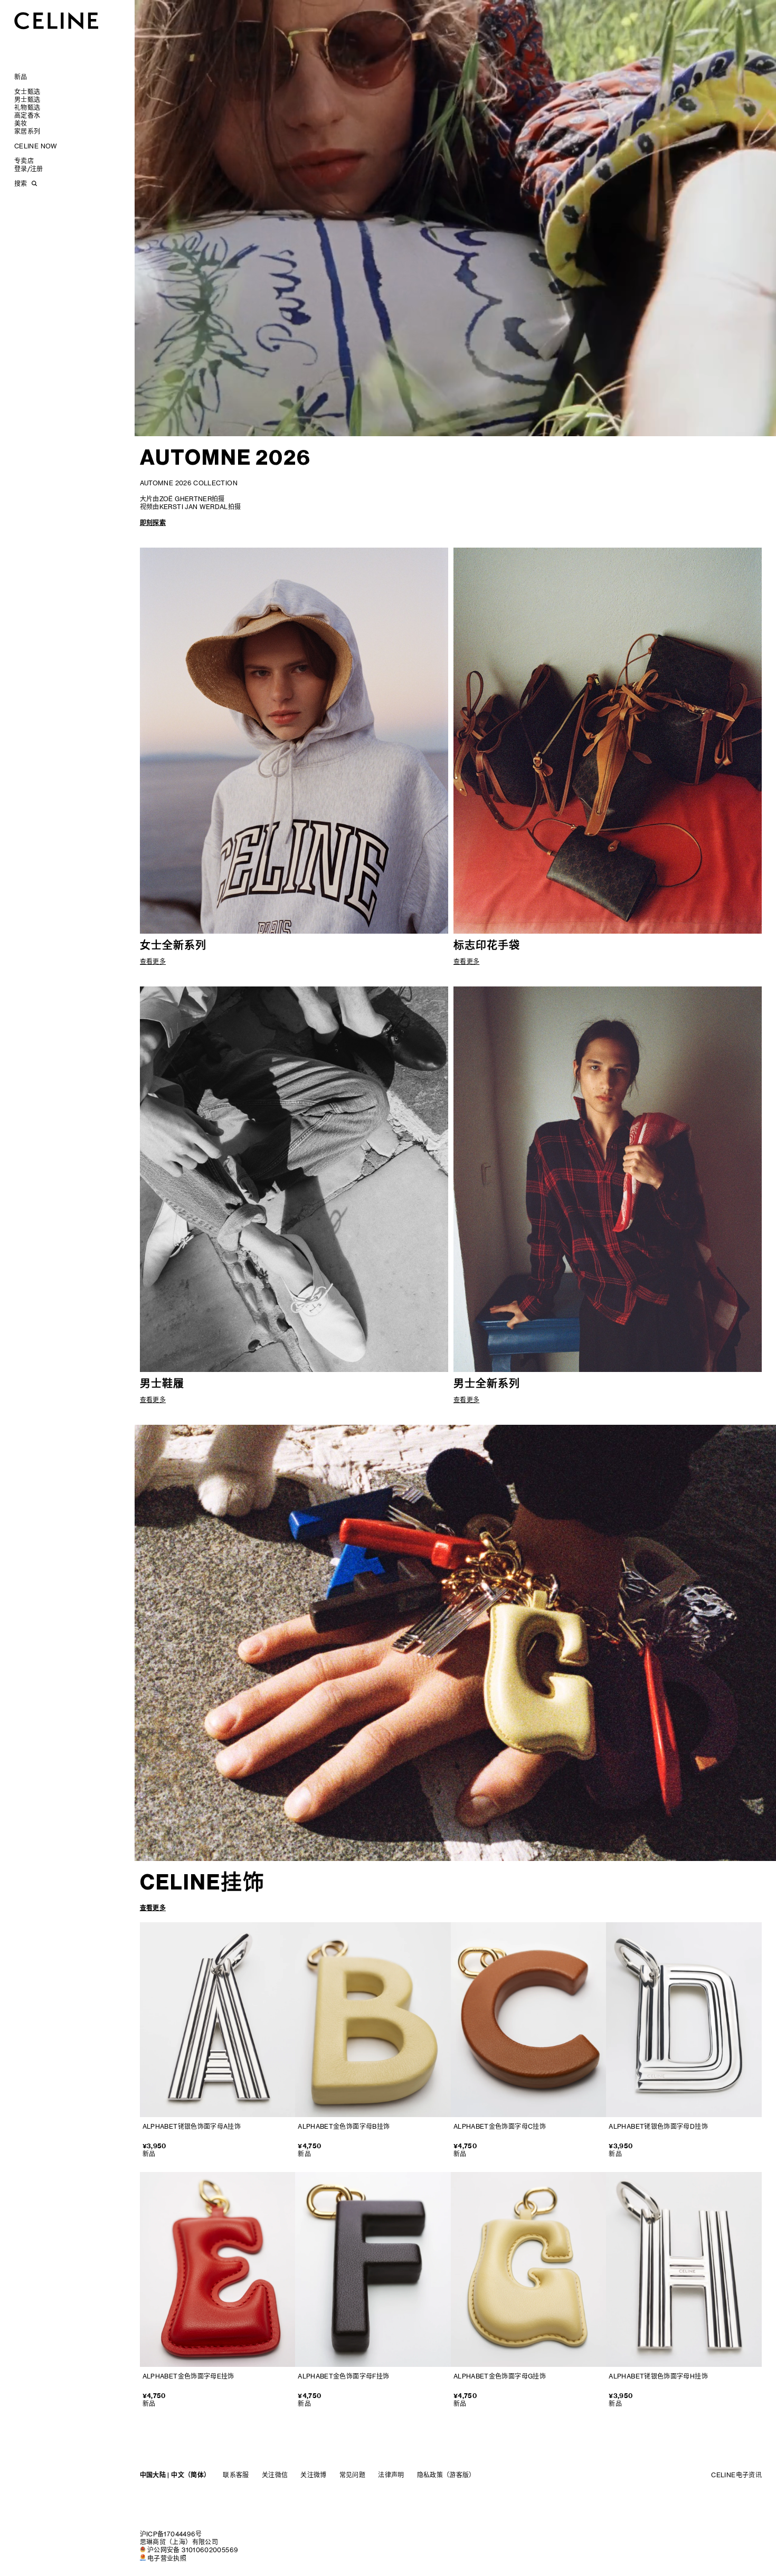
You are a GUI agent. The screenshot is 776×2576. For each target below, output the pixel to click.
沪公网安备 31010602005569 (193, 2550)
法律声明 (391, 2475)
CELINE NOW (36, 146)
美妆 (21, 123)
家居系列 (27, 131)
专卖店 (24, 161)
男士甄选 (27, 100)
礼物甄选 (27, 107)
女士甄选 (27, 92)
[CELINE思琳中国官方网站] (56, 20)
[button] (738, 419)
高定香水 (27, 115)
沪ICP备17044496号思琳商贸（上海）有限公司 (179, 2538)
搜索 (21, 184)
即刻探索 (153, 523)
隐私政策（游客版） (446, 2475)
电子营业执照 (167, 2558)
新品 (21, 77)
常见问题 (352, 2475)
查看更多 (153, 1908)
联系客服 (236, 2475)
